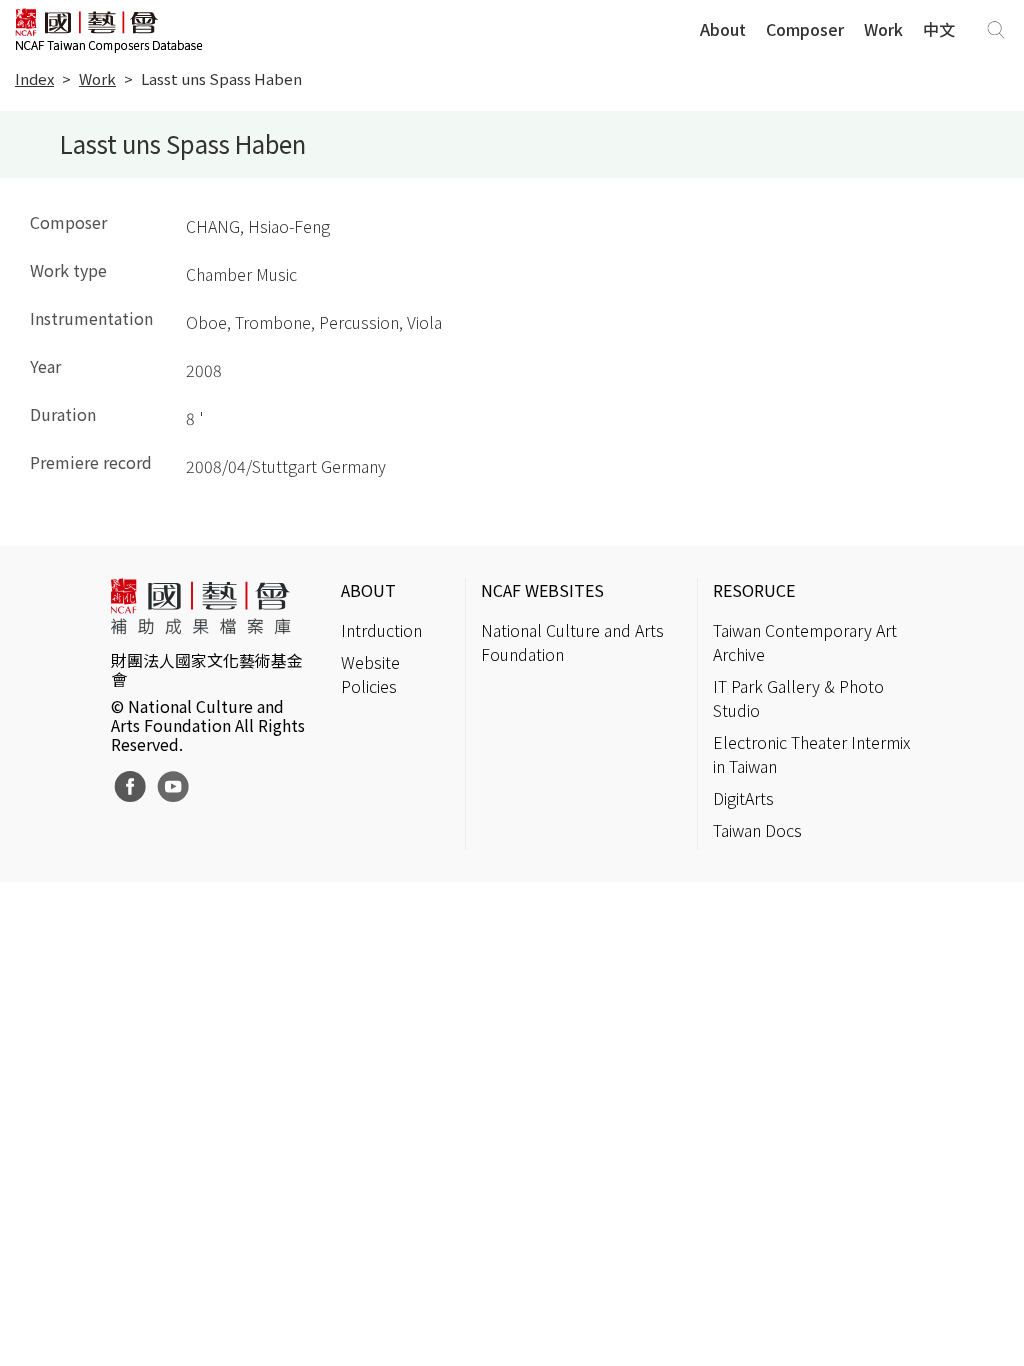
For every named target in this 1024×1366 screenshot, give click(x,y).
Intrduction (381, 630)
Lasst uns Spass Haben (221, 78)
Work (883, 29)
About (723, 29)
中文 (939, 29)
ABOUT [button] (368, 590)
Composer (805, 29)
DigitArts (743, 798)
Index (34, 78)
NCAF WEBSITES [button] (542, 590)
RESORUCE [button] (754, 590)
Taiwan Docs (757, 830)
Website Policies (370, 674)
